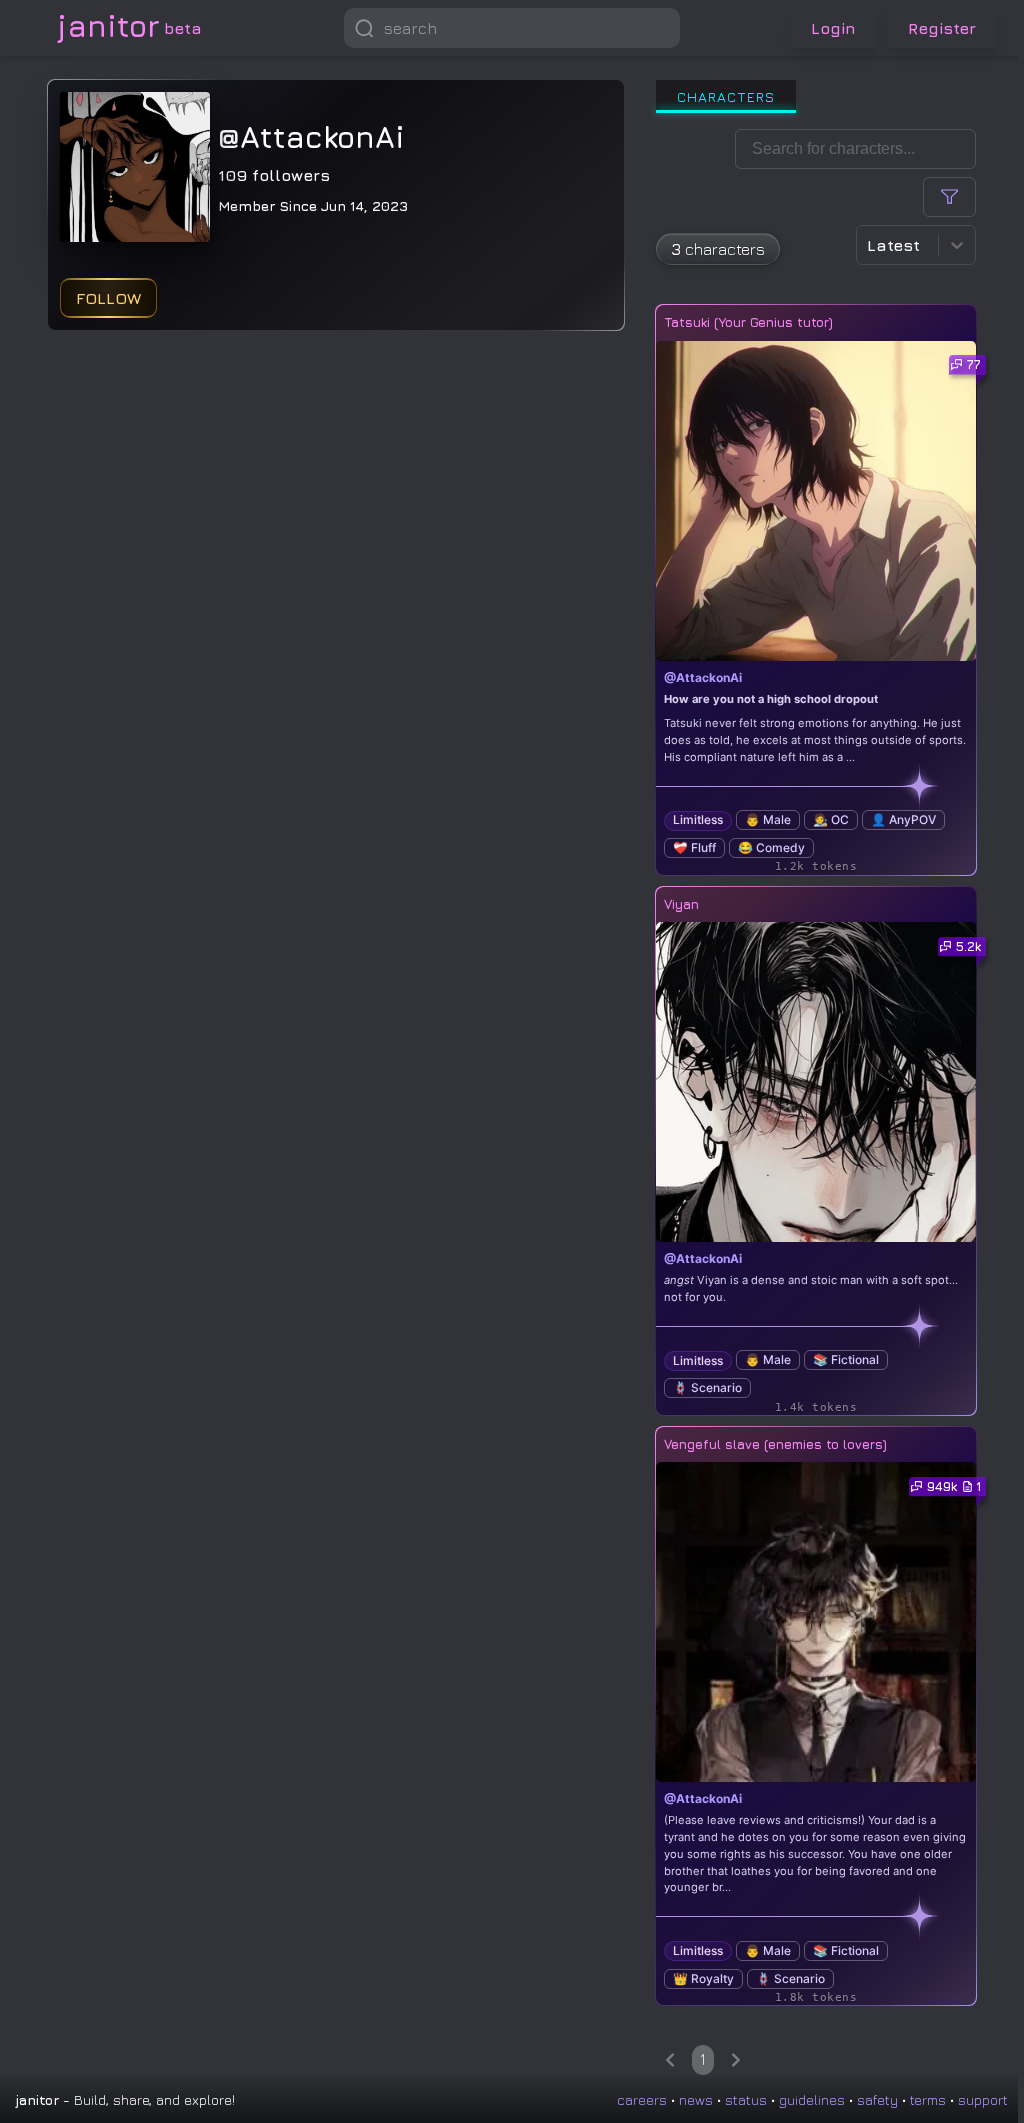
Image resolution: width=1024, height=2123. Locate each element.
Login (833, 28)
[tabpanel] (816, 1102)
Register (942, 28)
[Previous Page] (670, 2060)
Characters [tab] (726, 96)
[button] (660, 28)
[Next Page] (736, 2060)
